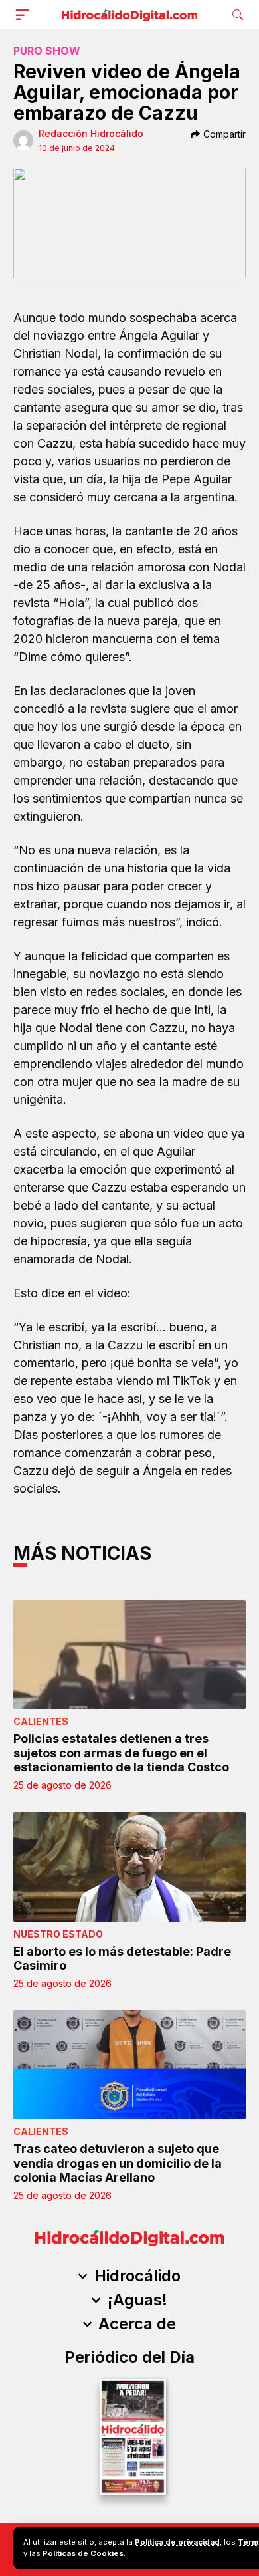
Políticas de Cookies (83, 2553)
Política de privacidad (177, 2542)
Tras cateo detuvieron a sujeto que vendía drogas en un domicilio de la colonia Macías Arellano (118, 2163)
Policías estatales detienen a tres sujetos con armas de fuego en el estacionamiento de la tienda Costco (121, 1753)
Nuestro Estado (58, 1934)
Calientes (41, 1721)
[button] (25, 15)
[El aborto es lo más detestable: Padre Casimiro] (129, 1867)
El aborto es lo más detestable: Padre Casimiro (122, 1959)
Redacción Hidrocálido (91, 133)
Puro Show (47, 51)
